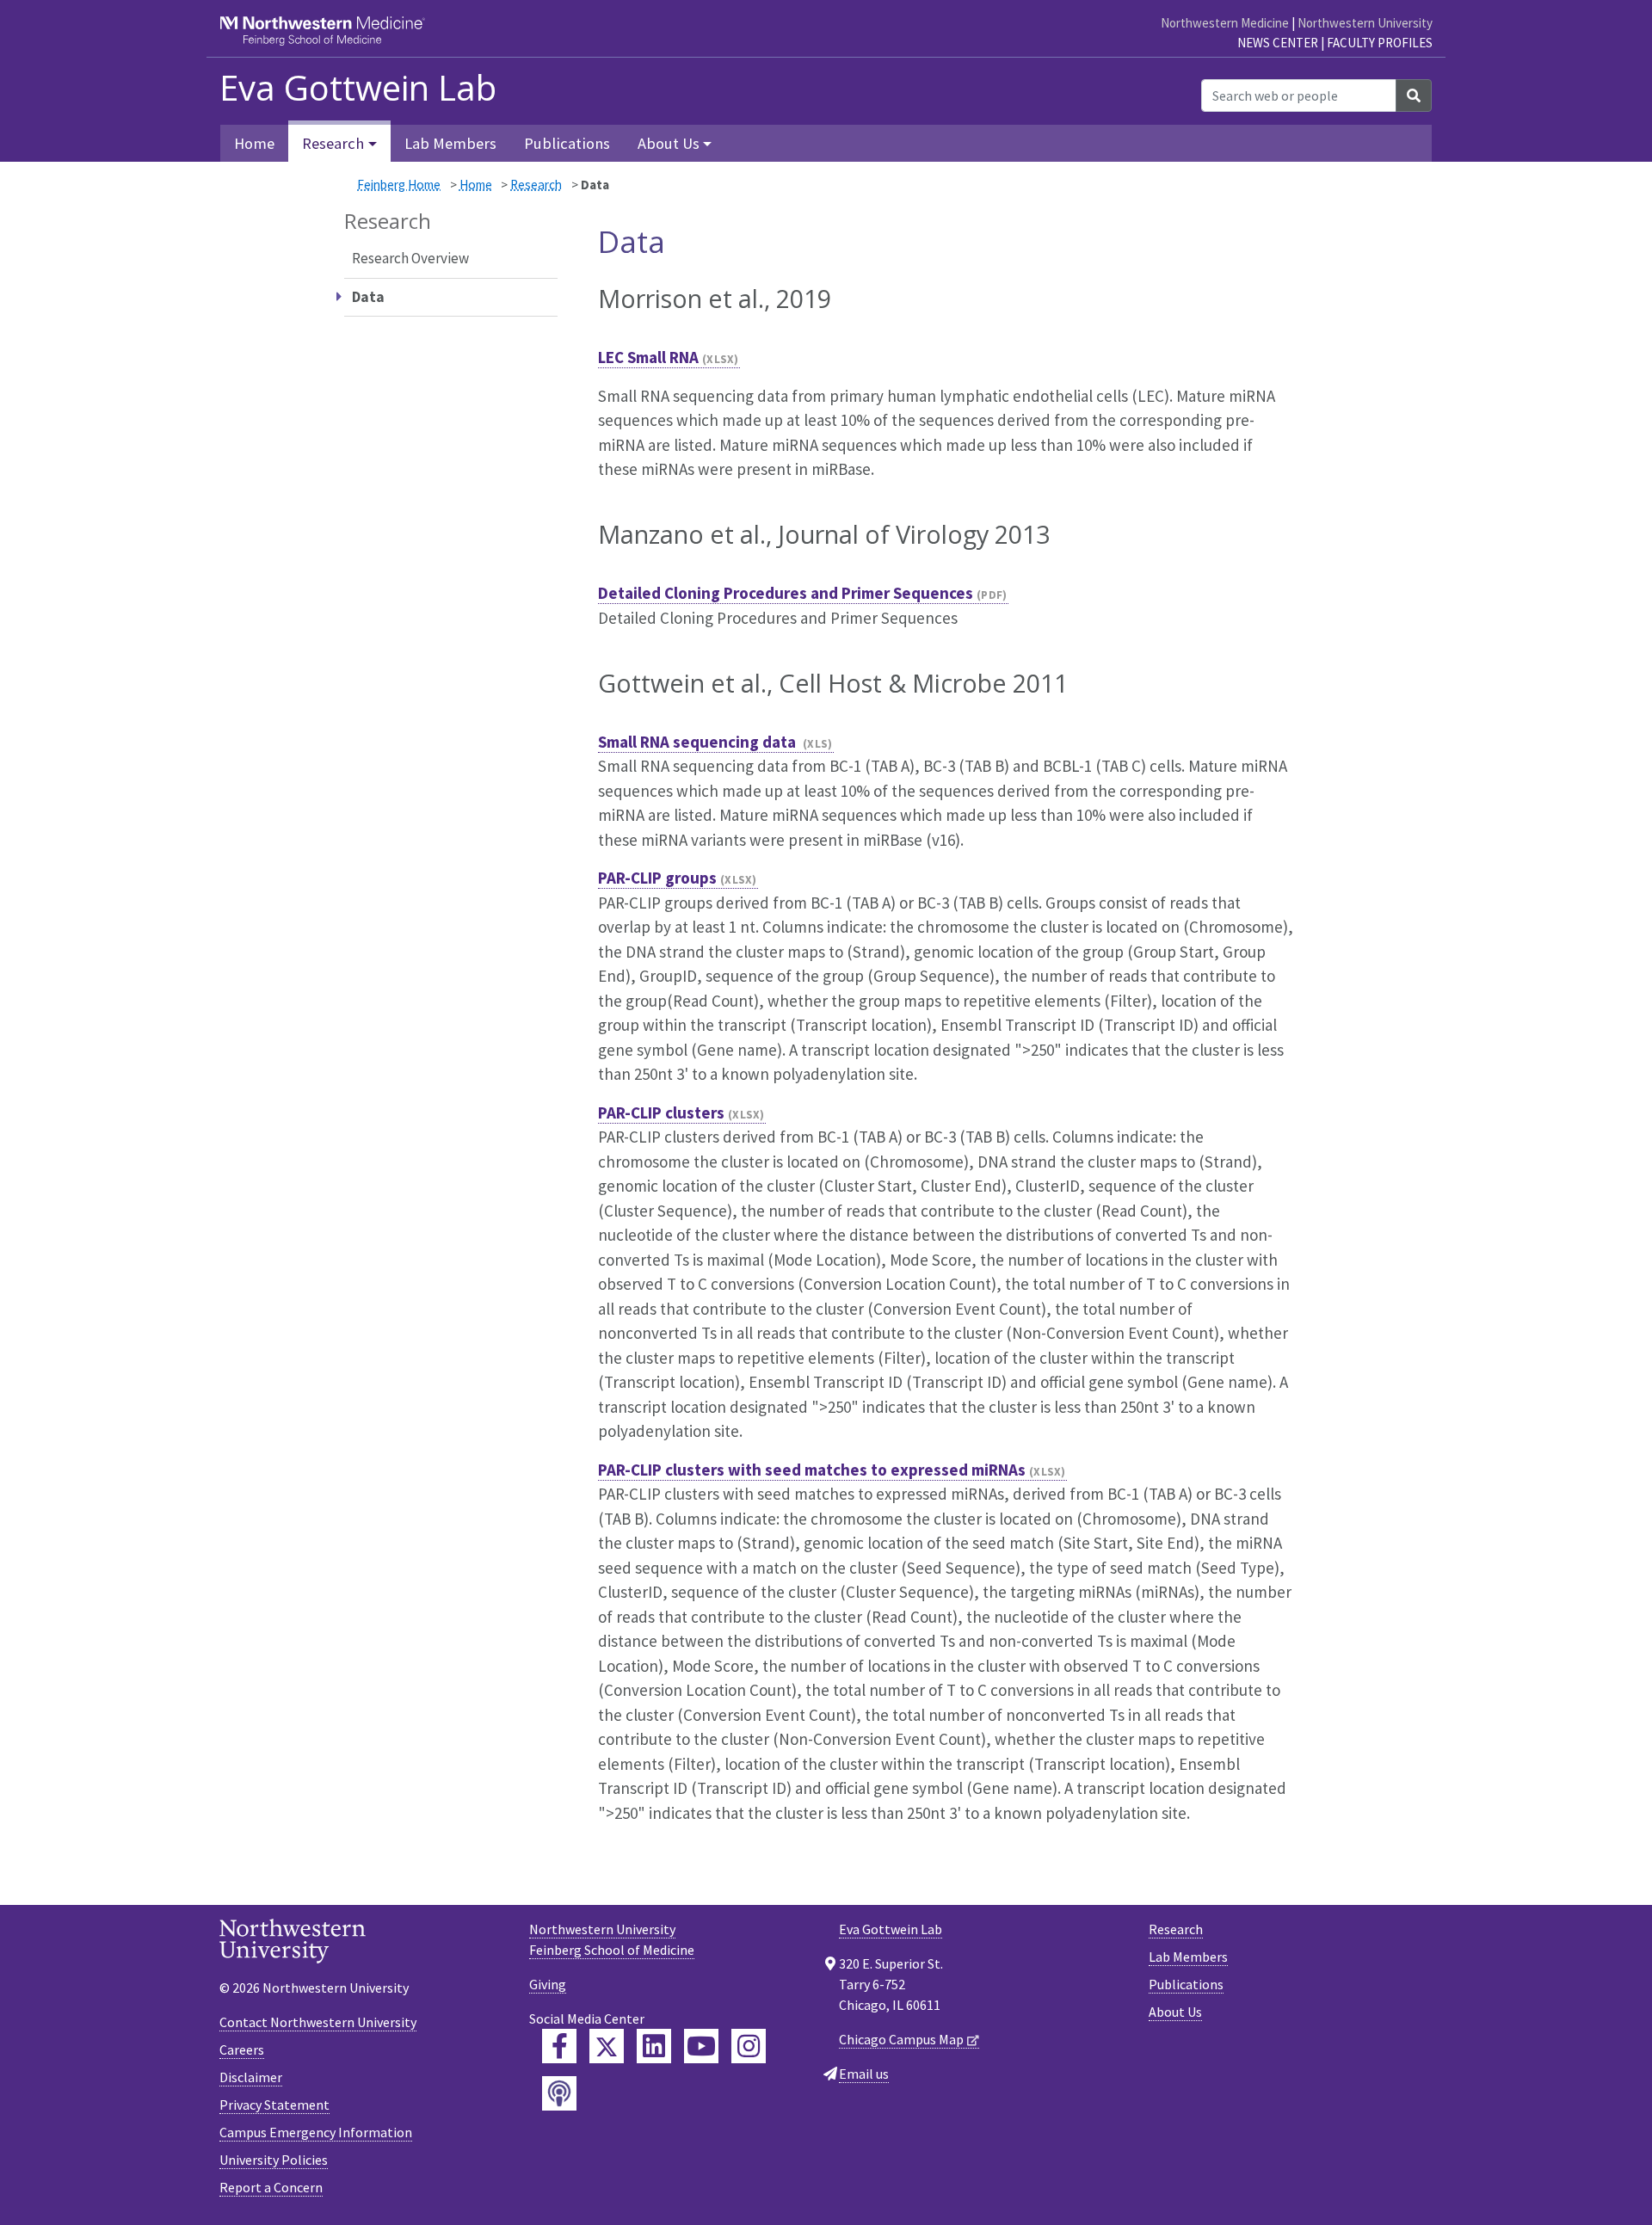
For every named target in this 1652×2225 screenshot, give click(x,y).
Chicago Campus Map (901, 2039)
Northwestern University (1365, 23)
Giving (548, 1984)
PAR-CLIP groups (657, 878)
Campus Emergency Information (316, 2132)
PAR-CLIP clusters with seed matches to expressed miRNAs (812, 1470)
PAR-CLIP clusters (661, 1112)
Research (536, 185)
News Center (1278, 43)
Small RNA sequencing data (699, 742)
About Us (1175, 2012)
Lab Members (450, 143)
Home (254, 143)
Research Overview (410, 258)
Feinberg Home (399, 185)
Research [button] (333, 143)
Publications (567, 143)
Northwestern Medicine (1225, 23)
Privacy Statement (274, 2105)
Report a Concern (271, 2187)
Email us (864, 2074)
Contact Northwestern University (318, 2022)
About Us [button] (669, 143)
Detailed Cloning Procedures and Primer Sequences (786, 593)
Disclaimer (251, 2077)
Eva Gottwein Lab (358, 88)
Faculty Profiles (1380, 43)
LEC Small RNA (648, 357)
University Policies (274, 2160)
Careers (242, 2049)
